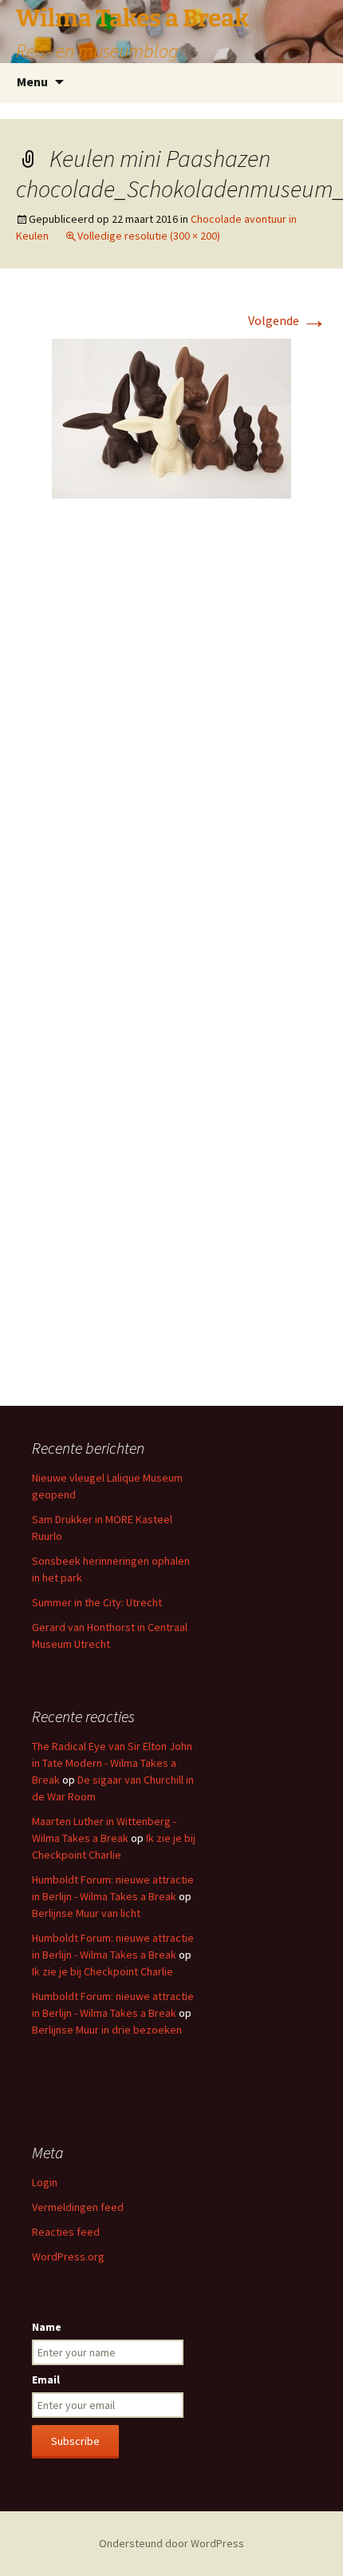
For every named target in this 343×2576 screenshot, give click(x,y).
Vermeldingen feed (78, 2207)
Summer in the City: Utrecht (97, 1602)
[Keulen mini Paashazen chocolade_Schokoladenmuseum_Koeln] (171, 417)
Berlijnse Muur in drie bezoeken (107, 2030)
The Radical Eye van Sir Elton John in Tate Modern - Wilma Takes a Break (112, 1763)
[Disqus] (171, 749)
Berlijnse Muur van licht (86, 1913)
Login (45, 2182)
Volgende (288, 320)
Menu (32, 81)
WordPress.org (68, 2256)
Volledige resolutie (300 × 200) (149, 236)
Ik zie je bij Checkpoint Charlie (103, 1971)
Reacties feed (66, 2232)
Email (46, 2380)
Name (47, 2327)
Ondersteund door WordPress (171, 2543)
